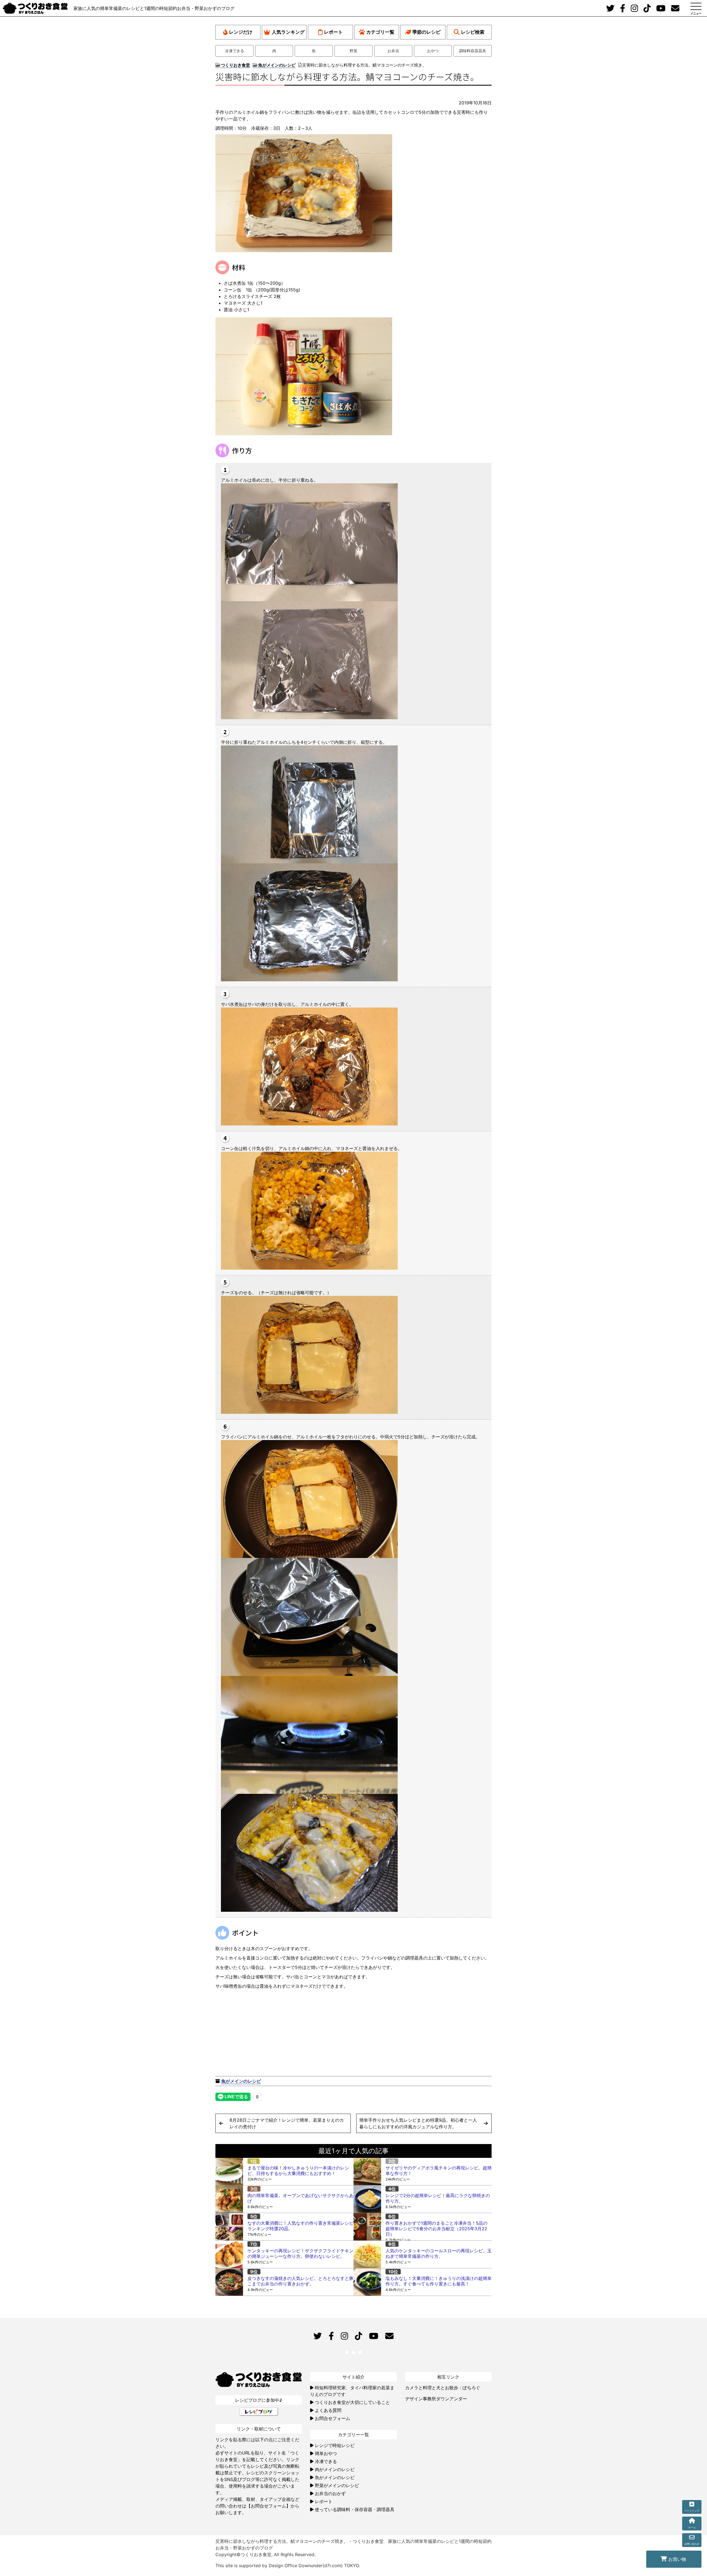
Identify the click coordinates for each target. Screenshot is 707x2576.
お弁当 (393, 51)
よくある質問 (328, 2410)
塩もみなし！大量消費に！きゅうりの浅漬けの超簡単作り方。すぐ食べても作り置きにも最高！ (439, 2281)
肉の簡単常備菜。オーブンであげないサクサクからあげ (300, 2198)
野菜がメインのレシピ (337, 2485)
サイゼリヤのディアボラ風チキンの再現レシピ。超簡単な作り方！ (439, 2171)
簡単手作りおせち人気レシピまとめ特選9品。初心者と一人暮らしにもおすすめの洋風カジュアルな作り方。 (418, 2123)
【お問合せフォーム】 (268, 2506)
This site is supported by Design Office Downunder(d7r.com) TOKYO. (288, 2566)
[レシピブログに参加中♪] (259, 2412)
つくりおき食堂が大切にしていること (352, 2402)
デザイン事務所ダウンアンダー (436, 2399)
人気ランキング (288, 32)
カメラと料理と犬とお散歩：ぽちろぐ (443, 2388)
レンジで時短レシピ (335, 2445)
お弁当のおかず (330, 2493)
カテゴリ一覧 (380, 32)
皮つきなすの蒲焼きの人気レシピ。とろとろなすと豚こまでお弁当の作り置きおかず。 (300, 2281)
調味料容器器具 (473, 51)
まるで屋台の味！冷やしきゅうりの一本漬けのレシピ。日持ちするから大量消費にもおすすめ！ (298, 2171)
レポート (333, 32)
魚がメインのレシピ (241, 2081)
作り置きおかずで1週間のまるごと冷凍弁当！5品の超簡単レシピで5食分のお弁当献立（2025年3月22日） (436, 2229)
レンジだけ (241, 32)
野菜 (353, 51)
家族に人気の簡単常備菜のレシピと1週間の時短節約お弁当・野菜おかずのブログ (154, 8)
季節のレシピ (426, 32)
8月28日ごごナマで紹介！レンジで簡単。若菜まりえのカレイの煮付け (287, 2123)
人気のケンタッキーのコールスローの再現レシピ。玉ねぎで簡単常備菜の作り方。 (439, 2253)
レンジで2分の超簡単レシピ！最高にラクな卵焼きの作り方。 (438, 2198)
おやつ (433, 51)
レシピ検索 (473, 32)
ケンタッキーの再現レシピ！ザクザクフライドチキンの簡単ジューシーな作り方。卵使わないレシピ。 (300, 2253)
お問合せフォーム (333, 2418)
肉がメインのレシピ (335, 2469)
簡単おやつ (326, 2453)
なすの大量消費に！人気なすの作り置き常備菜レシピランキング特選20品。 (300, 2226)
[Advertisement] (284, 2031)
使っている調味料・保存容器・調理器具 (355, 2509)
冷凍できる (234, 51)
